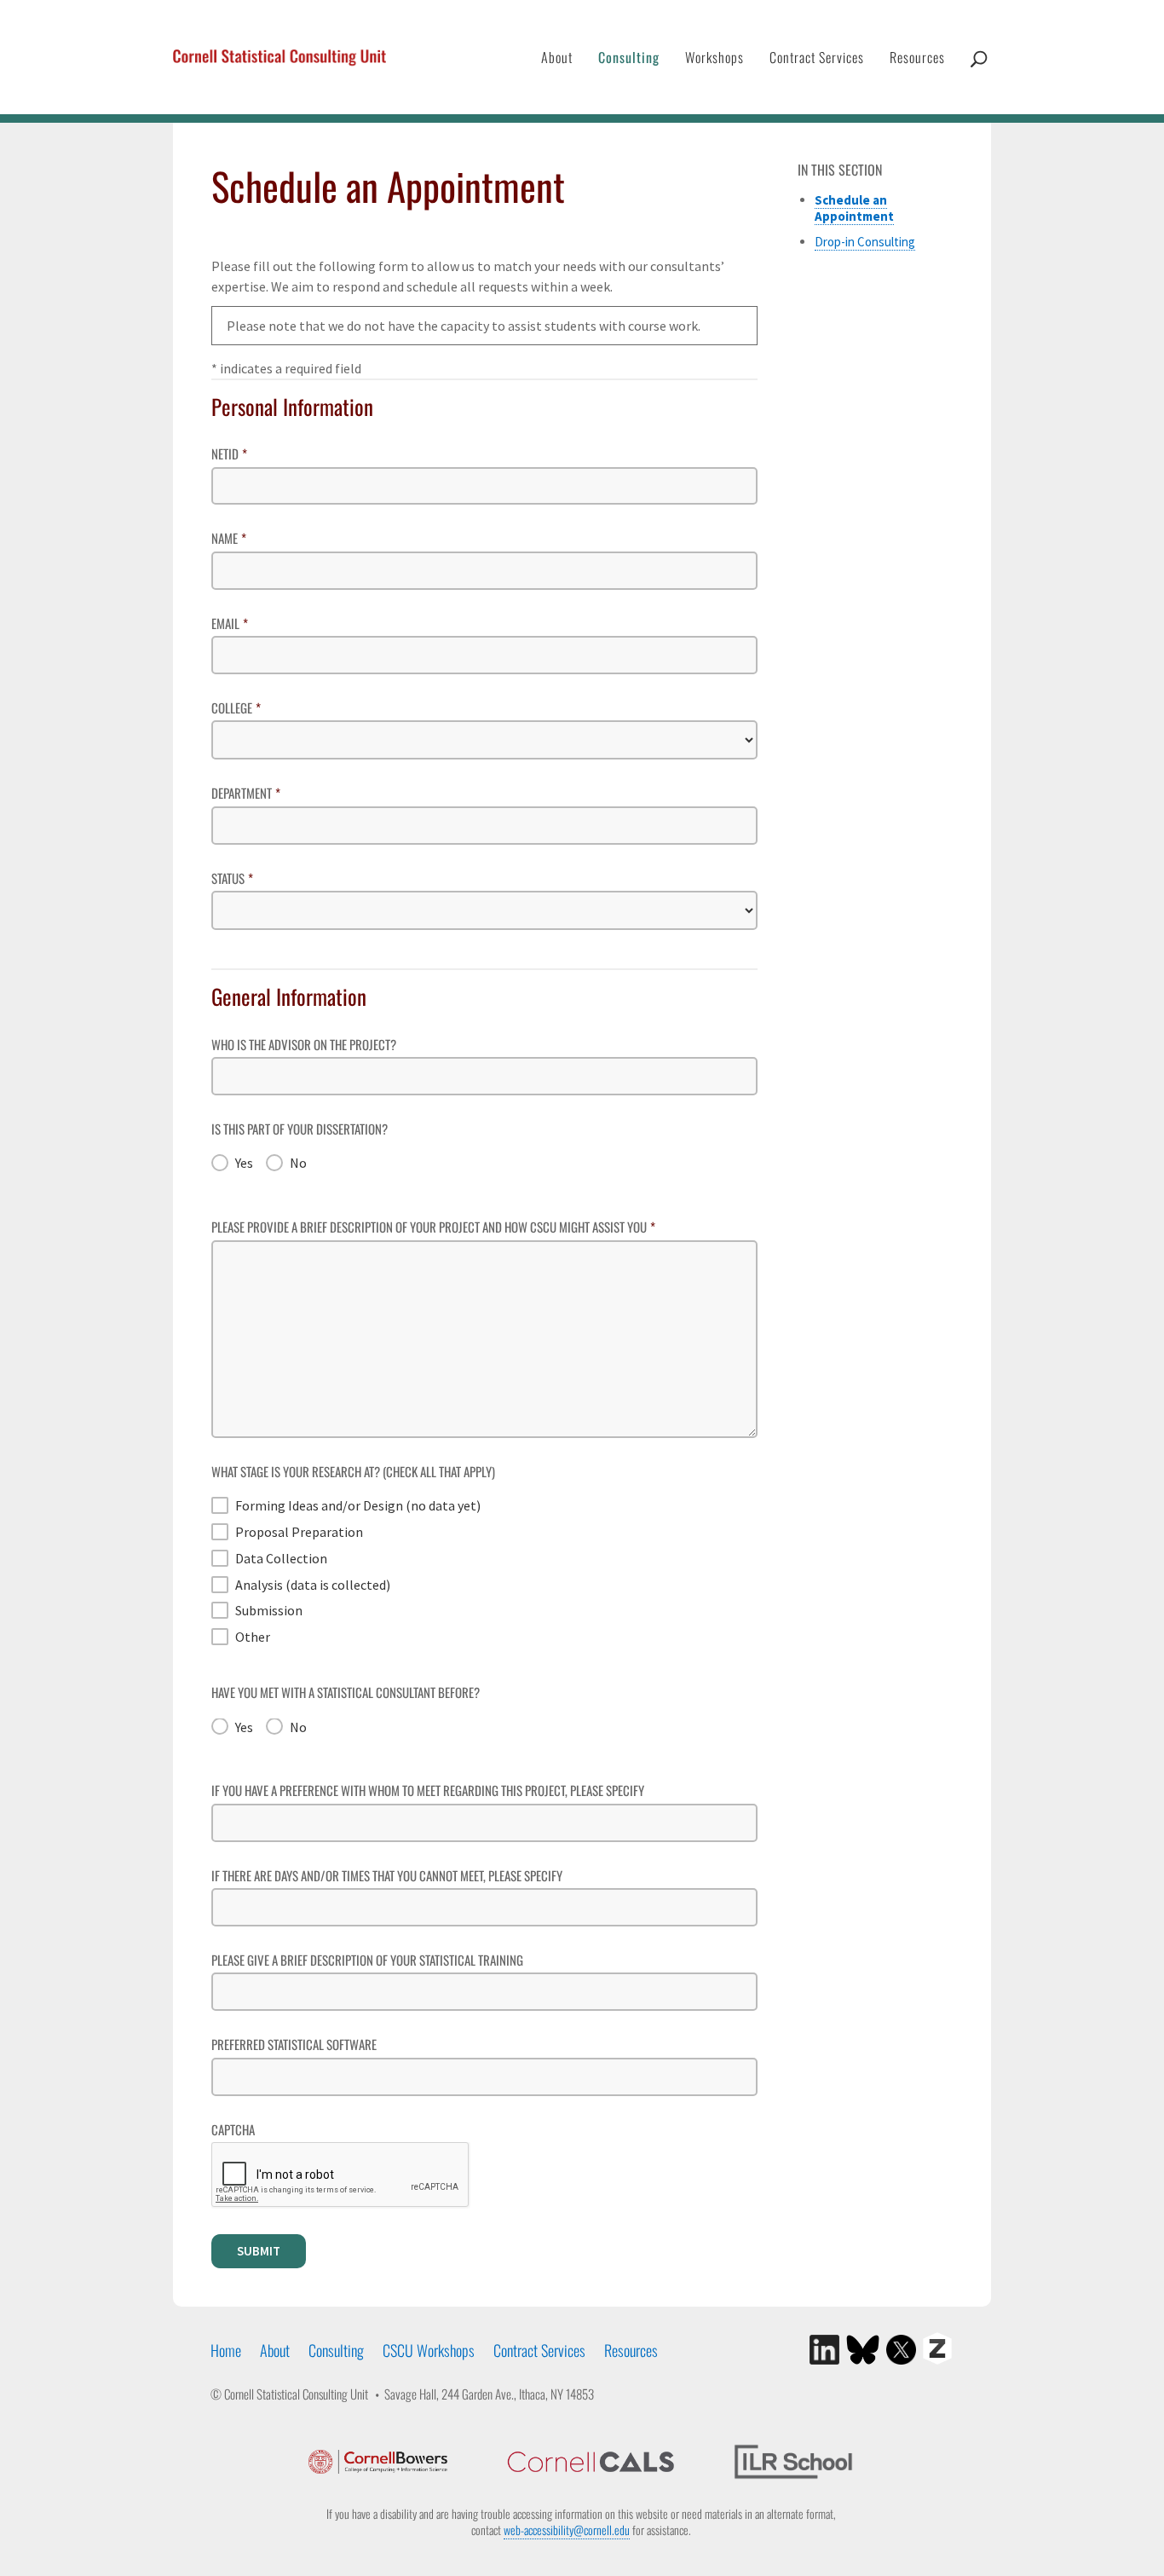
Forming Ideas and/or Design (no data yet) (358, 1505)
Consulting (629, 57)
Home (226, 2350)
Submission (269, 1610)
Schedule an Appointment (854, 208)
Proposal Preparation (299, 1532)
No (298, 1163)
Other (253, 1637)
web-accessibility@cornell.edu (567, 2530)
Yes (244, 1163)
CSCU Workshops (429, 2350)
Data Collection (281, 1558)
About (557, 57)
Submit (259, 2251)
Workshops (715, 57)
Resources (917, 57)
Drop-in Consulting (865, 242)
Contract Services (817, 57)
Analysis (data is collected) (313, 1585)
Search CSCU (979, 76)
